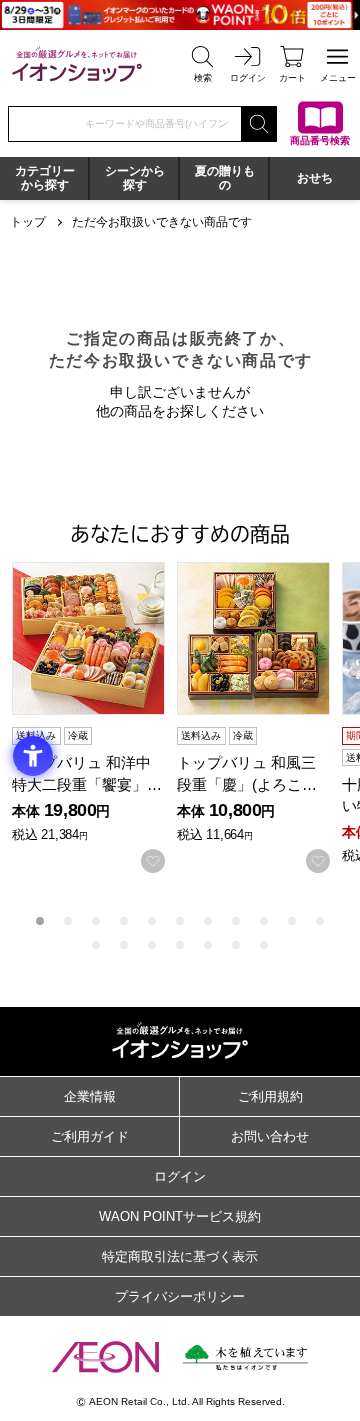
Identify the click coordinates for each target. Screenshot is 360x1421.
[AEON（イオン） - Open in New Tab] (105, 1357)
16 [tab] (208, 945)
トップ (28, 222)
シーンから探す (135, 178)
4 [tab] (124, 921)
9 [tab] (264, 921)
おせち (315, 178)
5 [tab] (152, 921)
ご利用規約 (270, 1096)
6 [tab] (180, 921)
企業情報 (90, 1096)
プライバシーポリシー (180, 1296)
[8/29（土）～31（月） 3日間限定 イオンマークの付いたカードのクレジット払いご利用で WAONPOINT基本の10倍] (180, 15)
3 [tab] (96, 921)
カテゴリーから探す (45, 178)
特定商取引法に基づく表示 (180, 1256)
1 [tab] (40, 921)
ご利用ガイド (90, 1136)
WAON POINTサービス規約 (180, 1216)
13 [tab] (124, 945)
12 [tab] (96, 945)
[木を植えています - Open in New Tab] (245, 1357)
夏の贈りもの (225, 178)
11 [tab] (320, 921)
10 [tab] (292, 921)
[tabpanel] (94, 718)
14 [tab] (152, 945)
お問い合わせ (270, 1136)
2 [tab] (68, 921)
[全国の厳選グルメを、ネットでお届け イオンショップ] (77, 63)
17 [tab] (236, 945)
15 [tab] (180, 945)
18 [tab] (264, 945)
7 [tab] (208, 921)
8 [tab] (236, 921)
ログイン (180, 1176)
